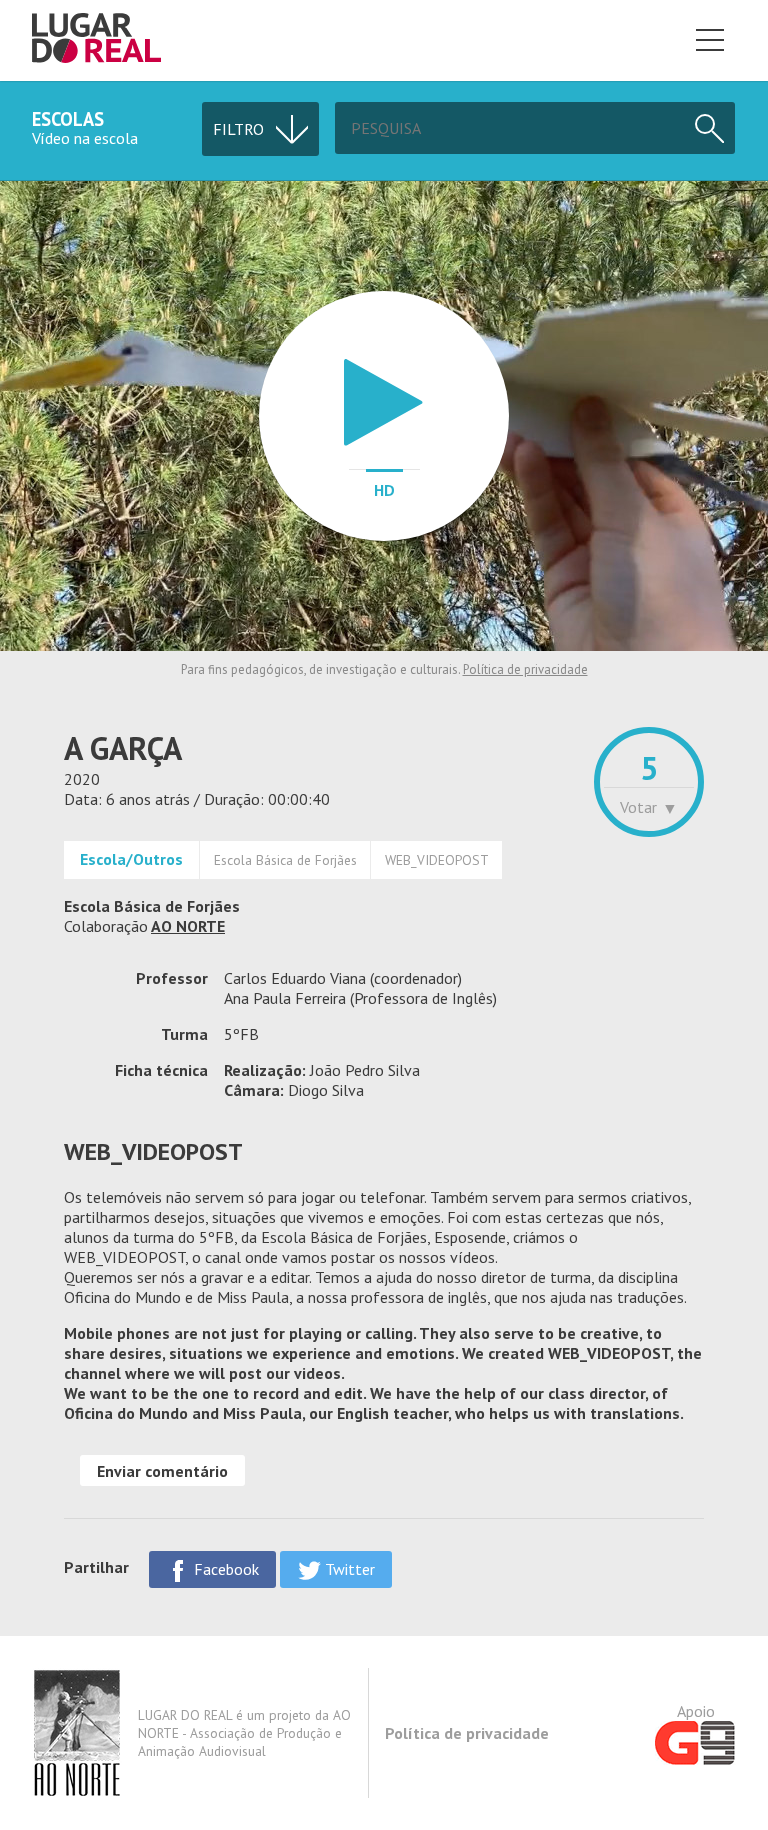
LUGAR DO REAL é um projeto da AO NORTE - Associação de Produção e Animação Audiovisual (244, 1733)
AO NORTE (188, 926)
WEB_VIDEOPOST (437, 860)
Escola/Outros (131, 859)
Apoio (696, 1711)
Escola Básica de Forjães (285, 860)
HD (384, 490)
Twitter (348, 1569)
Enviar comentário (162, 1471)
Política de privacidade (525, 669)
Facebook (224, 1569)
